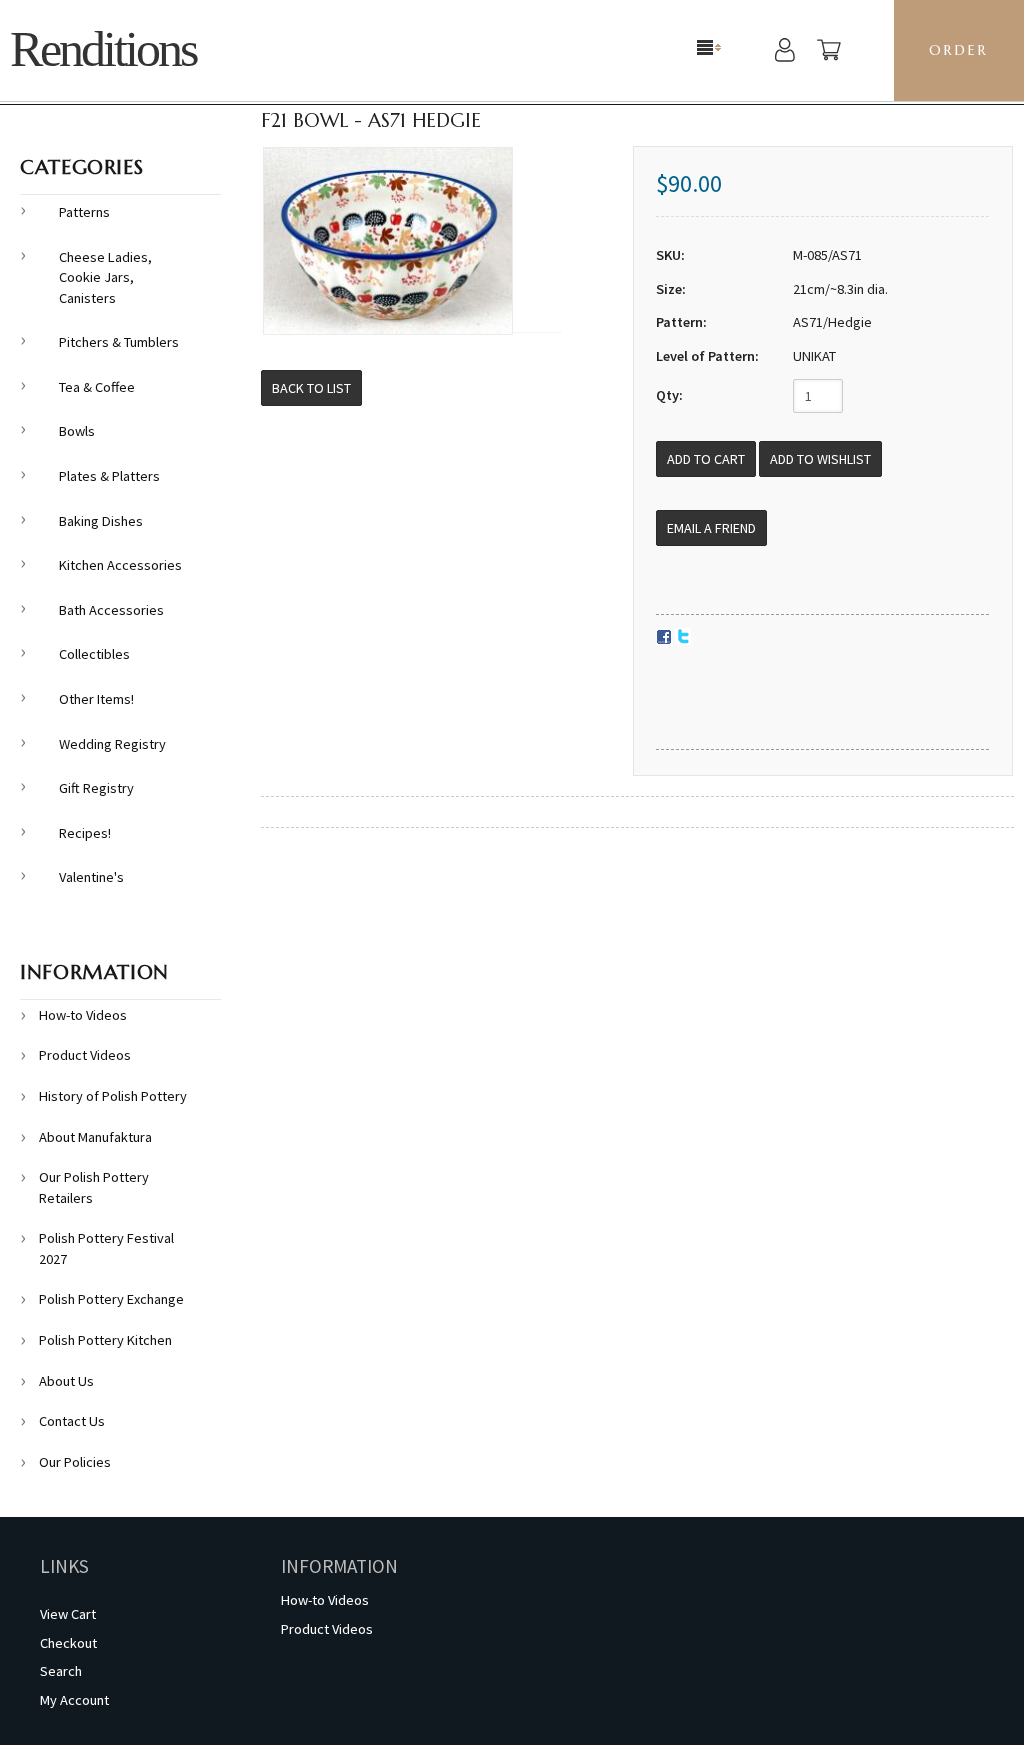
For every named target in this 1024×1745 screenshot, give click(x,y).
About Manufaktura (95, 1137)
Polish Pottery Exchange (111, 1299)
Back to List (311, 388)
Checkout (68, 1643)
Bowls (77, 431)
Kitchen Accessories (120, 565)
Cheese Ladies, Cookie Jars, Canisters (105, 277)
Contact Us (72, 1421)
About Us (66, 1381)
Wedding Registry (112, 744)
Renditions (103, 49)
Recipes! (85, 833)
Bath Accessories (111, 610)
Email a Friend (711, 528)
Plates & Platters (109, 476)
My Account (74, 1700)
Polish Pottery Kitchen (105, 1340)
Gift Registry (96, 788)
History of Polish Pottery (113, 1096)
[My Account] (785, 52)
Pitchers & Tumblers (119, 342)
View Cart (68, 1614)
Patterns (84, 212)
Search (61, 1671)
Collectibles (94, 654)
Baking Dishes (101, 521)
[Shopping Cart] (829, 52)
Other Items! (96, 699)
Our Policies (75, 1462)
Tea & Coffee (97, 387)
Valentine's (91, 877)
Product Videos (85, 1055)
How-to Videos (83, 1015)
